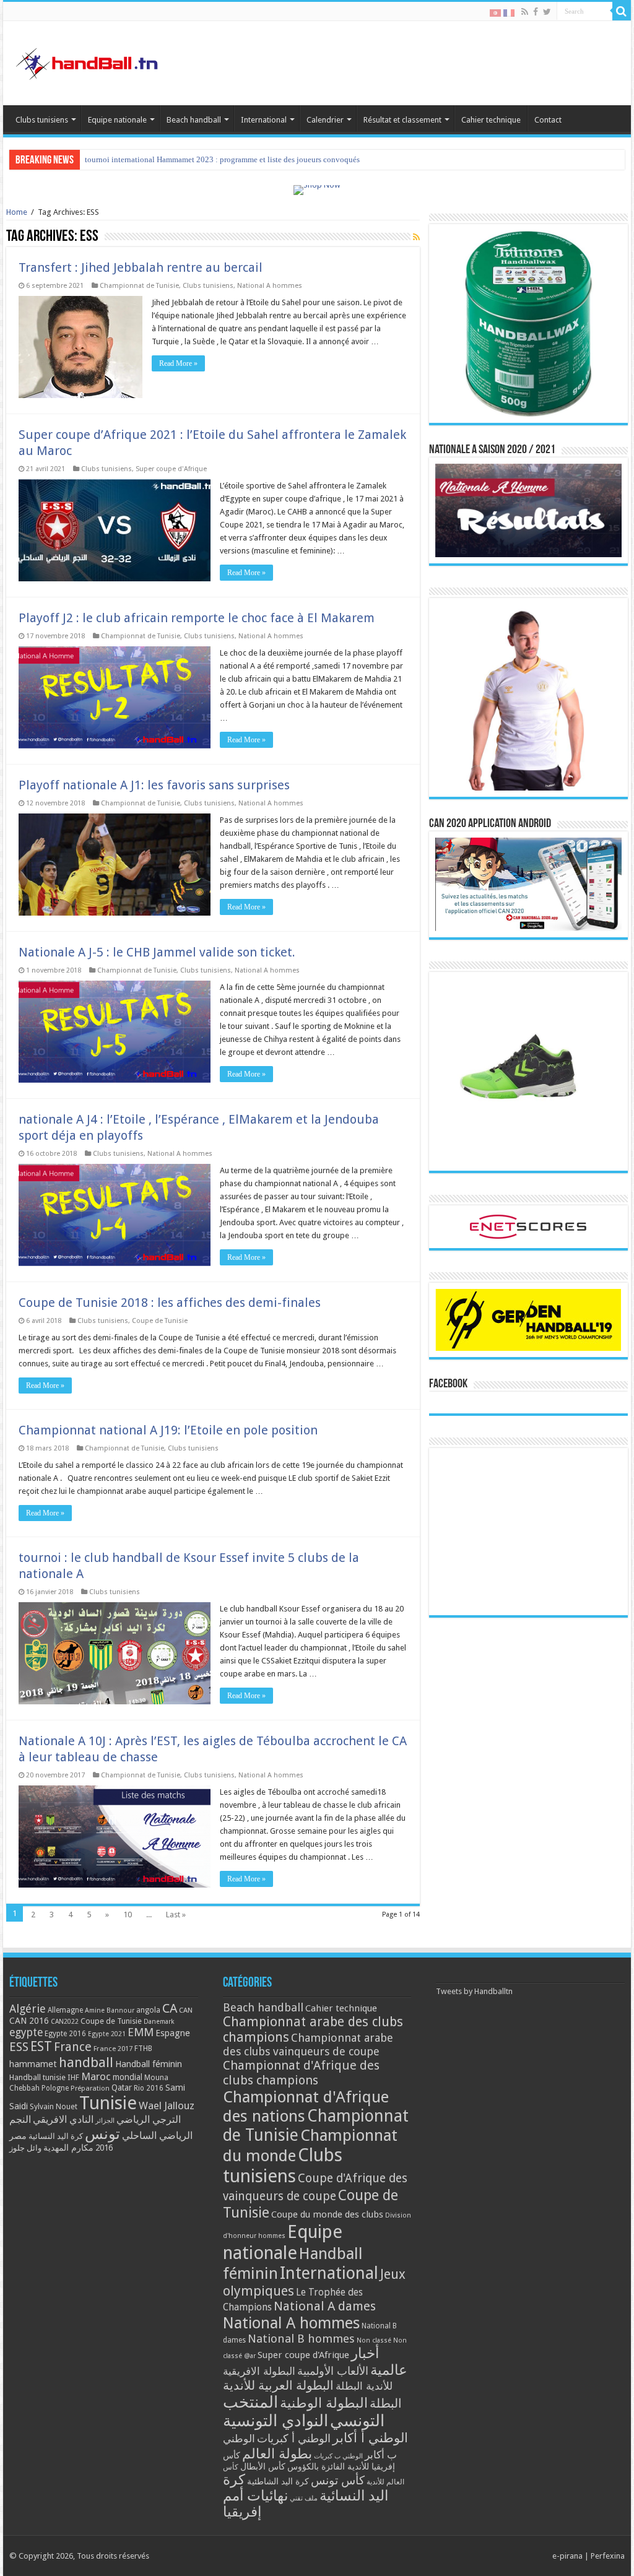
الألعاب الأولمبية (333, 2371)
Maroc (96, 2076)
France (73, 2047)
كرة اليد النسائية (56, 2136)
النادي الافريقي (63, 2119)
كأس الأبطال (263, 2466)
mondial (128, 2077)
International (264, 120)
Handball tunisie (37, 2077)
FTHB (143, 2049)
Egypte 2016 (65, 2034)
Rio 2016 (149, 2088)
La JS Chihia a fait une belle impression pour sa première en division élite (208, 159)
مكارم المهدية (68, 2148)
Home (17, 212)
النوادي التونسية (276, 2421)
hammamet (33, 2064)
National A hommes (270, 286)
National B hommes (301, 2339)
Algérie (28, 2009)
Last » (176, 1915)
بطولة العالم (277, 2453)
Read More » (178, 363)
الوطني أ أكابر (370, 2438)
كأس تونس (338, 2480)
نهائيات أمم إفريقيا (255, 2504)
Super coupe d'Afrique (171, 469)
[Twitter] (547, 12)
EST (41, 2046)
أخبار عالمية (379, 2362)
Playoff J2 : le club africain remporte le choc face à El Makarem (197, 618)
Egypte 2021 (107, 2034)
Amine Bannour (110, 2010)
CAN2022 (65, 2022)
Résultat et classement (402, 120)
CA (170, 2008)
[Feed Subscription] (416, 237)
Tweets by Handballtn (474, 1991)
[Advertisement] (528, 1532)
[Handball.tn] (89, 61)
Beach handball (194, 120)
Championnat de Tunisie (139, 286)
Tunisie (108, 2103)
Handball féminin (149, 2064)
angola (148, 2010)
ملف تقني (304, 2498)
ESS (19, 2047)
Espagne (173, 2033)
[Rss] (525, 12)
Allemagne (65, 2010)
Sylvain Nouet (54, 2107)
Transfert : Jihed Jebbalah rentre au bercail (141, 267)
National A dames (325, 2306)
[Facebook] (536, 12)
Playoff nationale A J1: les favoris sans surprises (154, 785)
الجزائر (105, 2121)
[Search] (622, 11)
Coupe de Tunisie (160, 1321)
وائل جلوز (25, 2148)
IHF (73, 2077)
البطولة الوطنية (324, 2403)
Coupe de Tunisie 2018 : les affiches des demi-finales (170, 1303)
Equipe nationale (117, 120)
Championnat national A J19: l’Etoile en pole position (168, 1430)
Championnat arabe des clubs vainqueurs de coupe (308, 2045)
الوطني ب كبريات (338, 2456)
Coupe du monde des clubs (327, 2214)
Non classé (374, 2340)
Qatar (122, 2088)
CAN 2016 (29, 2021)
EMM (141, 2032)
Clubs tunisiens (42, 120)
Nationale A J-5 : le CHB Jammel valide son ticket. (157, 952)
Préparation (90, 2088)
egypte (26, 2032)
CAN (186, 2010)
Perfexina (608, 2556)
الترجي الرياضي (149, 2119)
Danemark (159, 2022)
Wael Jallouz (167, 2105)
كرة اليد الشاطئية (278, 2481)
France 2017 (113, 2049)
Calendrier (325, 120)
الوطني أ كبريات (294, 2438)
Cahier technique (491, 120)
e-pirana (567, 2556)
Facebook (448, 1384)
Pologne (55, 2088)
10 (128, 1915)
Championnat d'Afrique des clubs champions (301, 2073)
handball (86, 2062)
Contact (548, 120)
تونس (102, 2134)
